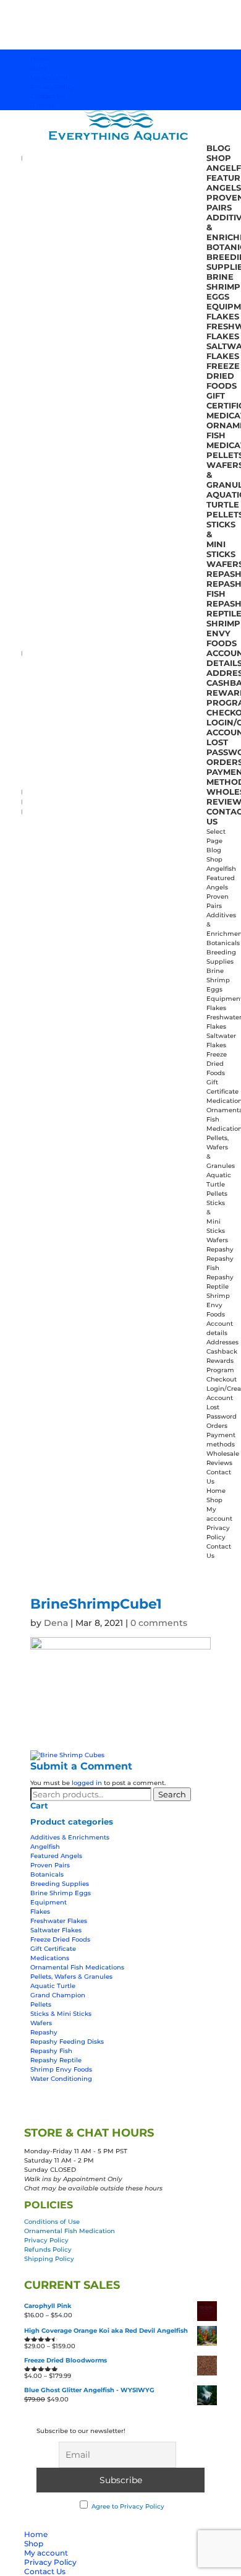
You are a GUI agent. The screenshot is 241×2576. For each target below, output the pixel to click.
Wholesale (223, 1454)
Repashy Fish (51, 2051)
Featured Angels (56, 1856)
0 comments (159, 1623)
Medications (50, 1958)
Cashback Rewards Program (222, 1361)
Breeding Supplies (60, 1884)
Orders (217, 1426)
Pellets (217, 1194)
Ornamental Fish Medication (70, 2231)
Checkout (222, 1379)
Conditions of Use (52, 2222)
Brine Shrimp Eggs (223, 287)
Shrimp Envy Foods (223, 633)
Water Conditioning (61, 2079)
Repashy (220, 1249)
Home (40, 59)
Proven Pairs (50, 1865)
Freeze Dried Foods (223, 376)
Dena (56, 1623)
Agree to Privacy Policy (128, 2506)
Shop (38, 68)
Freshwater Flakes (59, 1921)
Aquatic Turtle (53, 1986)
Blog (218, 148)
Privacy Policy (53, 87)
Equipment (49, 1902)
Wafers (217, 1240)
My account (49, 78)
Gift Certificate (53, 1949)
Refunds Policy (48, 2250)
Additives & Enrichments (70, 1837)
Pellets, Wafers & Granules (71, 1977)
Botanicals (223, 943)
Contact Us (48, 96)
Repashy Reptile (56, 2060)
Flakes (223, 316)
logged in (87, 1783)
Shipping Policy (49, 2259)
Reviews (219, 1463)
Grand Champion (58, 1995)
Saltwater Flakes (56, 1930)
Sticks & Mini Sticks (221, 539)
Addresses (222, 1342)
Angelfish (221, 869)
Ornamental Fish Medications (77, 1967)
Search (172, 1794)
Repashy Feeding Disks (67, 2042)
